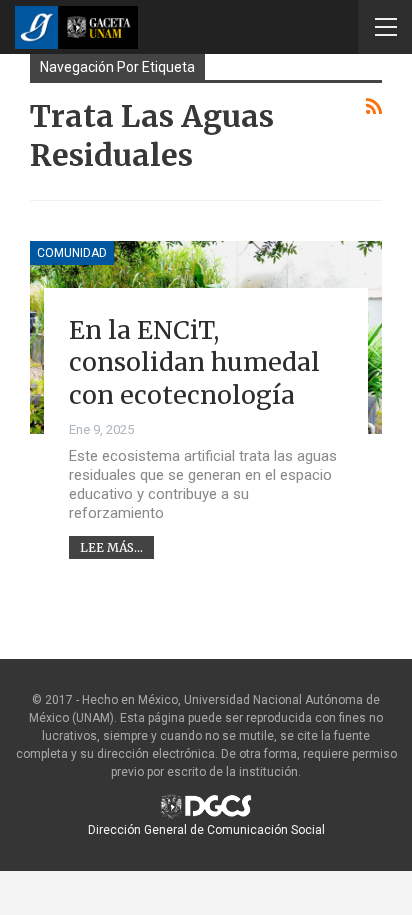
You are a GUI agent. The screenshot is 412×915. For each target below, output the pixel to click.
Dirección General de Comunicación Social (206, 830)
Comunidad (72, 253)
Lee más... (111, 547)
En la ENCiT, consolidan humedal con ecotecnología (194, 362)
